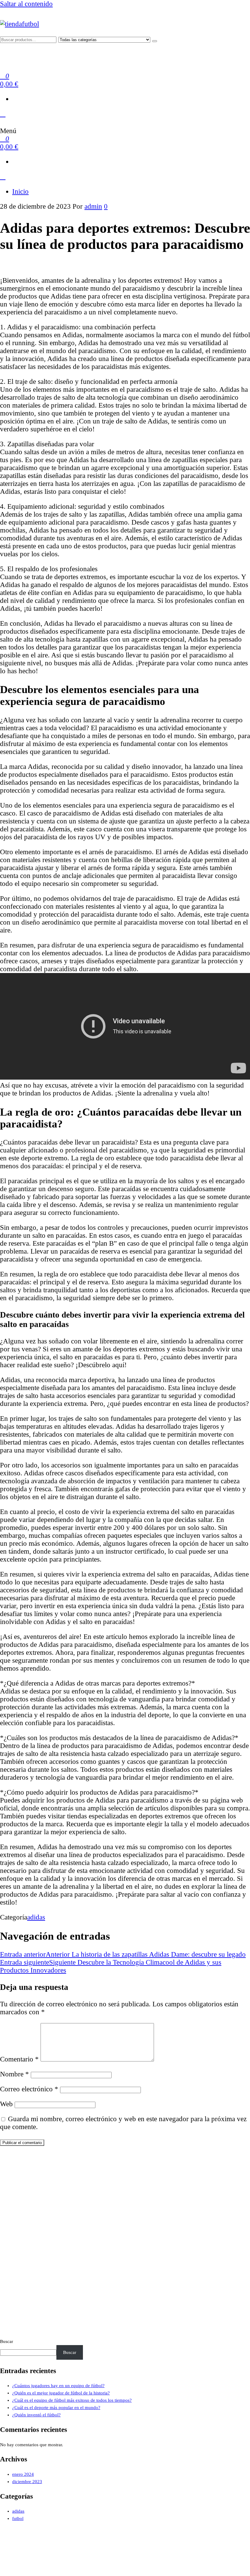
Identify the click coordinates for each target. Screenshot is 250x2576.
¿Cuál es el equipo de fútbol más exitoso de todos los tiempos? (72, 2400)
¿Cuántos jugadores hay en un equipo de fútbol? (58, 2386)
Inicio (20, 191)
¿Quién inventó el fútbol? (36, 2415)
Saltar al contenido (26, 4)
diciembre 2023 (27, 2482)
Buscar (7, 2341)
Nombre (14, 2074)
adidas (36, 1917)
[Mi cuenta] (3, 114)
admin (93, 206)
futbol (18, 2518)
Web (6, 2104)
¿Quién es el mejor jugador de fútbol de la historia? (61, 2393)
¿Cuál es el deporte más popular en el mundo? (56, 2408)
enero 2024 (23, 2474)
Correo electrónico (29, 2089)
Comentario (19, 2059)
